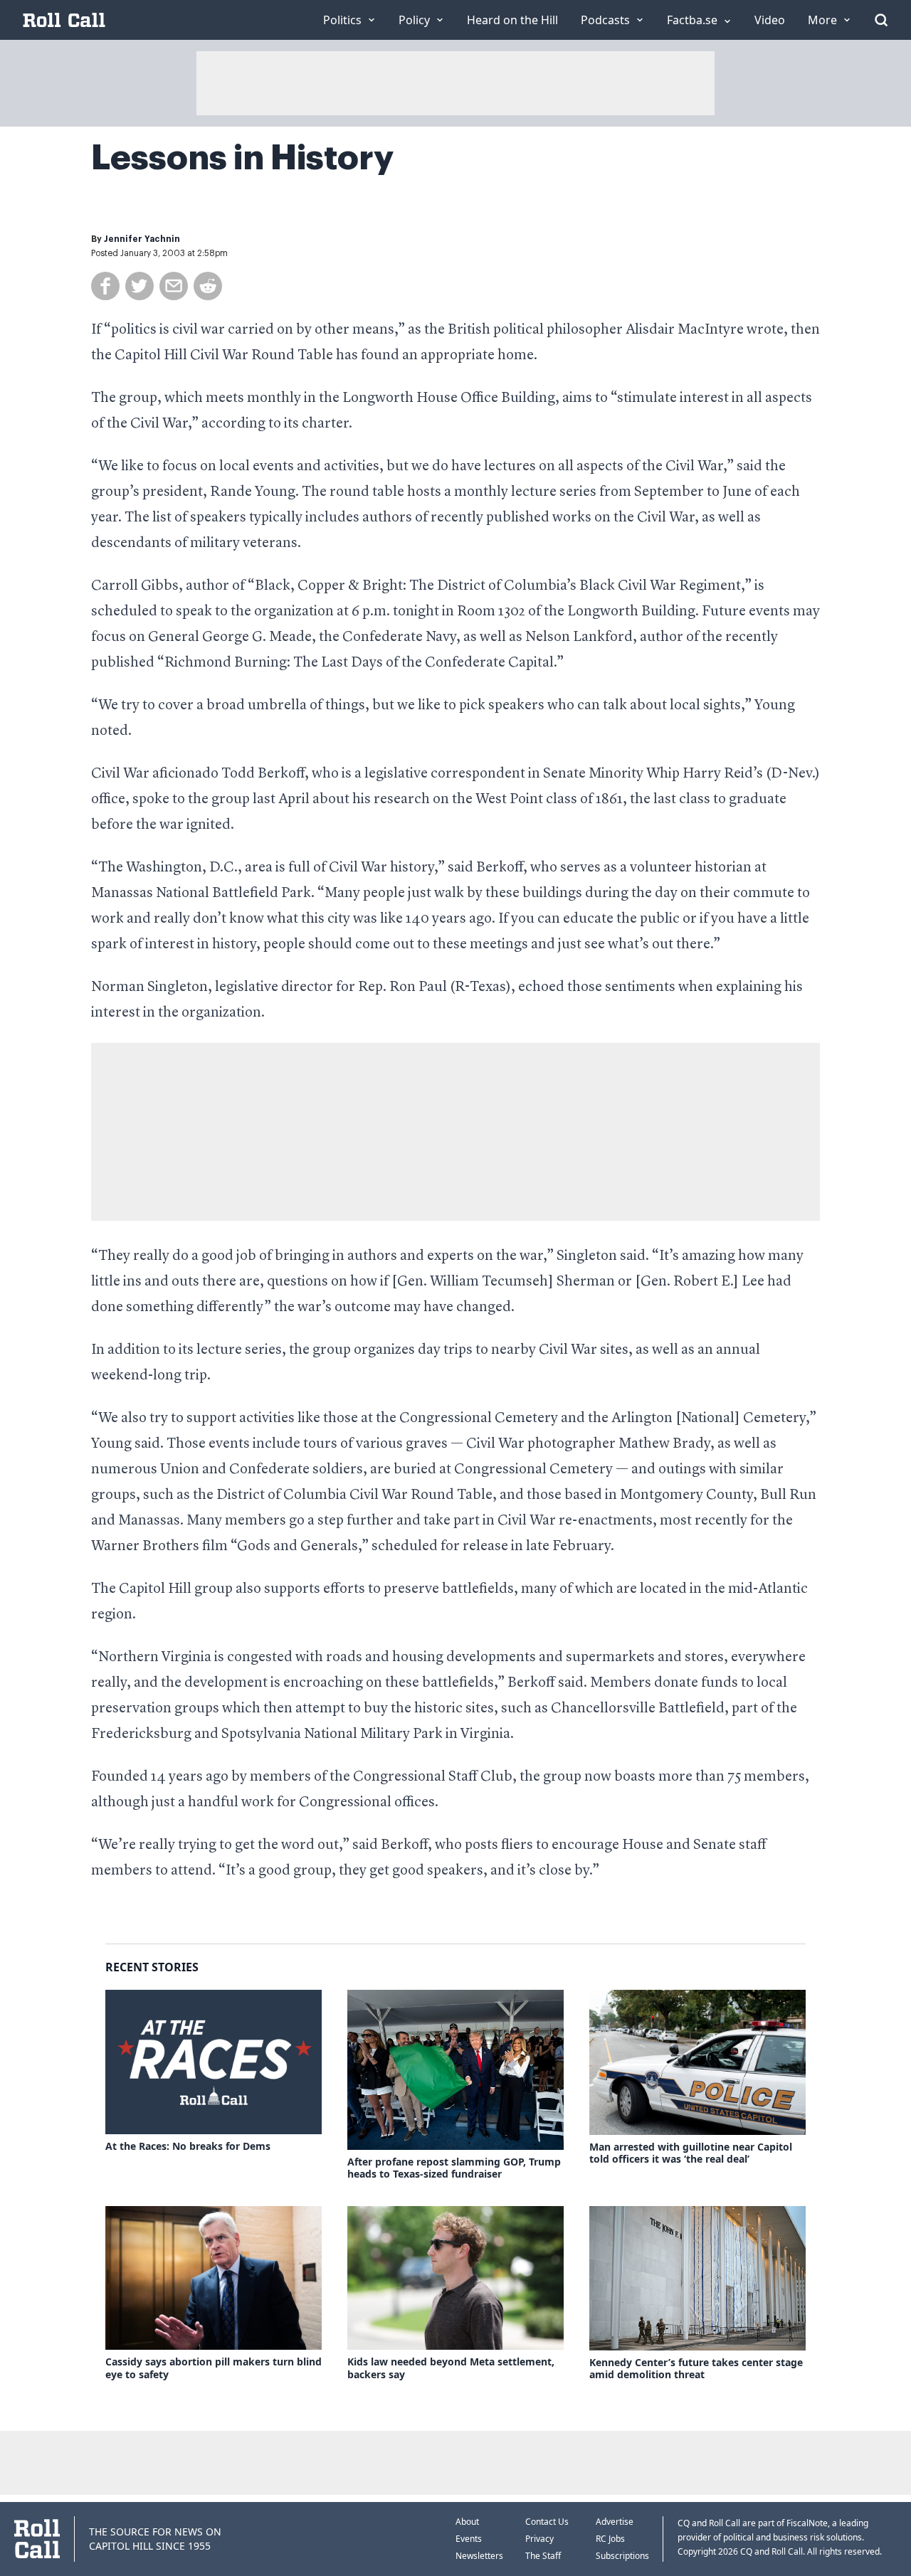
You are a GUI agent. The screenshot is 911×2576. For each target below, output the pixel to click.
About (467, 2522)
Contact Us (547, 2522)
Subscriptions (622, 2556)
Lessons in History (242, 158)
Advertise (615, 2522)
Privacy (539, 2539)
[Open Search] (881, 20)
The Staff (543, 2556)
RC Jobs (610, 2539)
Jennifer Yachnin (142, 239)
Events (469, 2539)
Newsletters (479, 2556)
